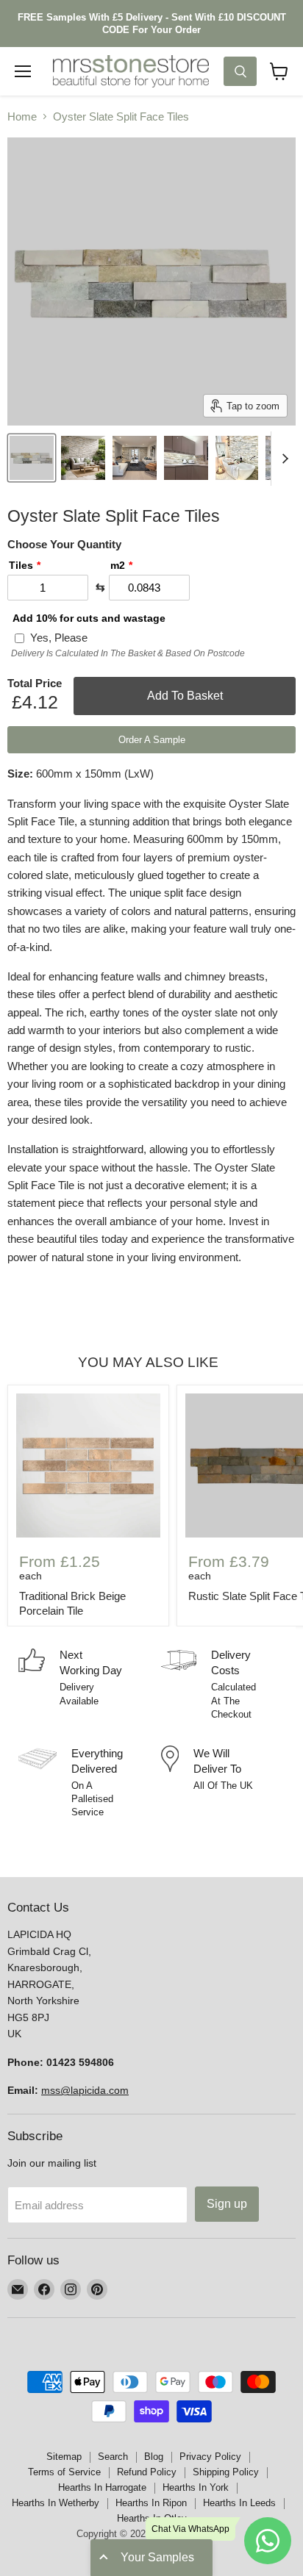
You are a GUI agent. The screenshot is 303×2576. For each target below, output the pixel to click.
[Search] (240, 71)
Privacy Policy (210, 2457)
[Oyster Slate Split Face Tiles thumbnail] (32, 458)
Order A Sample (152, 740)
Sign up (227, 2204)
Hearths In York (196, 2487)
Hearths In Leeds (239, 2503)
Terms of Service (64, 2472)
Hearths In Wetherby (56, 2503)
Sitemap (64, 2457)
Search (113, 2457)
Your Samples (157, 2557)
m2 (118, 565)
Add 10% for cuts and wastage (89, 618)
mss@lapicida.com (85, 2090)
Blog (154, 2457)
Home (22, 116)
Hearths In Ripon (151, 2503)
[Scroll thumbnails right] (282, 459)
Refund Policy (147, 2472)
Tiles (21, 565)
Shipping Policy (226, 2472)
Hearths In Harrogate (102, 2487)
